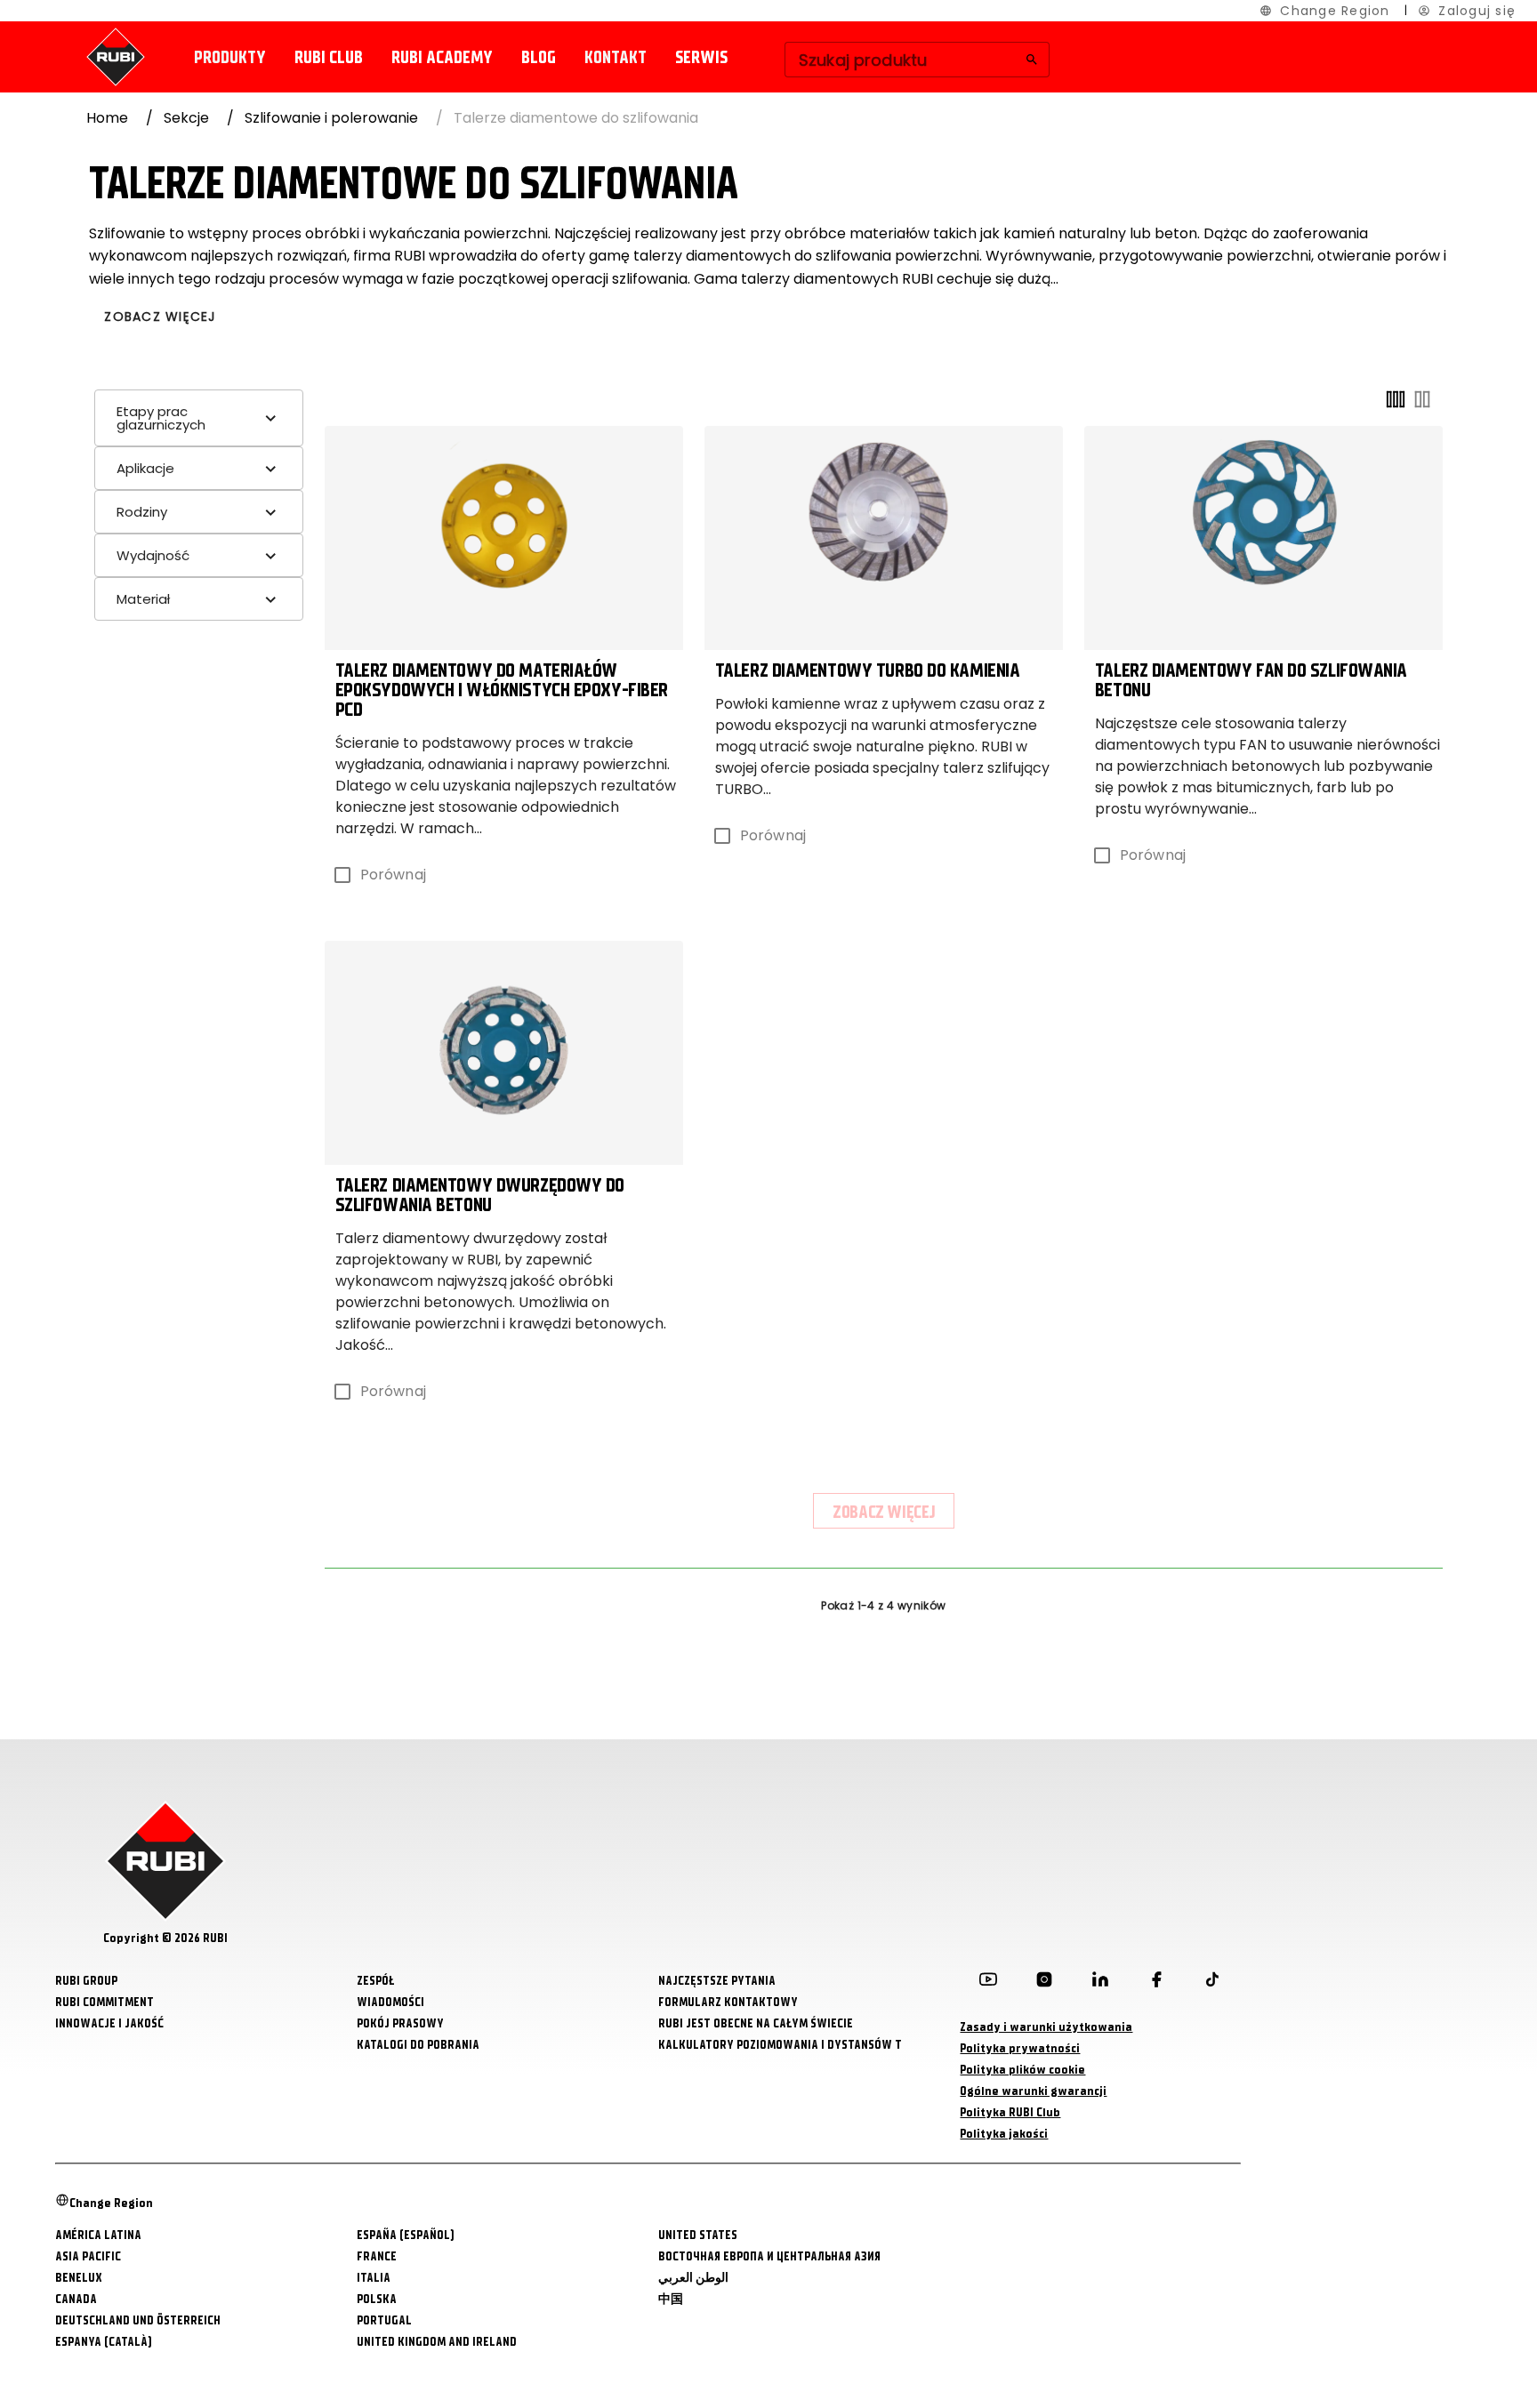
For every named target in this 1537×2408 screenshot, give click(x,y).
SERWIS (701, 57)
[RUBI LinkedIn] (1100, 1983)
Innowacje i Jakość (109, 2023)
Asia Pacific (88, 2256)
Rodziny (142, 512)
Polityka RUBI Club (1010, 2112)
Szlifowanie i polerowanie (331, 118)
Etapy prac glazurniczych (161, 418)
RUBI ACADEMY (442, 57)
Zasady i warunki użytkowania (1046, 2027)
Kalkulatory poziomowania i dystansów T (780, 2045)
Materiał (143, 599)
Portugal (384, 2320)
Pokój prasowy (400, 2023)
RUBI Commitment (105, 2002)
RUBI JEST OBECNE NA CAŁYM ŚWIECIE (756, 2023)
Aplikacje (145, 468)
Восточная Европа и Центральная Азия (769, 2256)
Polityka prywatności (1020, 2048)
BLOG (539, 57)
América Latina (98, 2235)
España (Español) (406, 2235)
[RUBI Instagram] (1044, 1983)
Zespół (376, 1981)
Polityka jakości (1004, 2134)
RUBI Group (86, 1981)
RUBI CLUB (329, 57)
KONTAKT (616, 57)
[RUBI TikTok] (1212, 1983)
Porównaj (393, 875)
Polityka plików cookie (1022, 2070)
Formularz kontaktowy (728, 2002)
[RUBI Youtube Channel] (988, 1983)
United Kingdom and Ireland (437, 2342)
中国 (671, 2299)
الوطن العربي (693, 2278)
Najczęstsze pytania (717, 1981)
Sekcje (186, 118)
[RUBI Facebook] (1156, 1983)
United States (698, 2235)
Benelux (79, 2278)
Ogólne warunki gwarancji (1033, 2091)
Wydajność (153, 555)
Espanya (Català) (104, 2342)
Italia (374, 2278)
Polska (377, 2299)
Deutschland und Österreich (138, 2320)
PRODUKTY (230, 57)
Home (107, 118)
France (377, 2256)
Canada (76, 2299)
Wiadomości (390, 2002)
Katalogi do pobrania (418, 2045)
